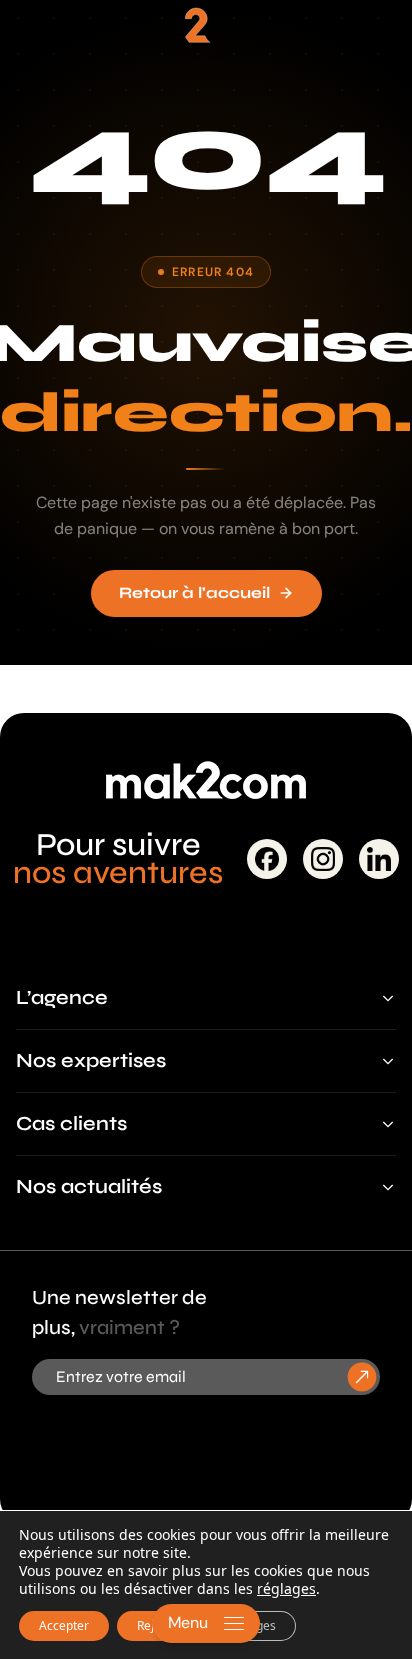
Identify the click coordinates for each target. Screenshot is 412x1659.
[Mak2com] (206, 33)
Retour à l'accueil (194, 592)
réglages (286, 1589)
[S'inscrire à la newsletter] (362, 1376)
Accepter (64, 1625)
